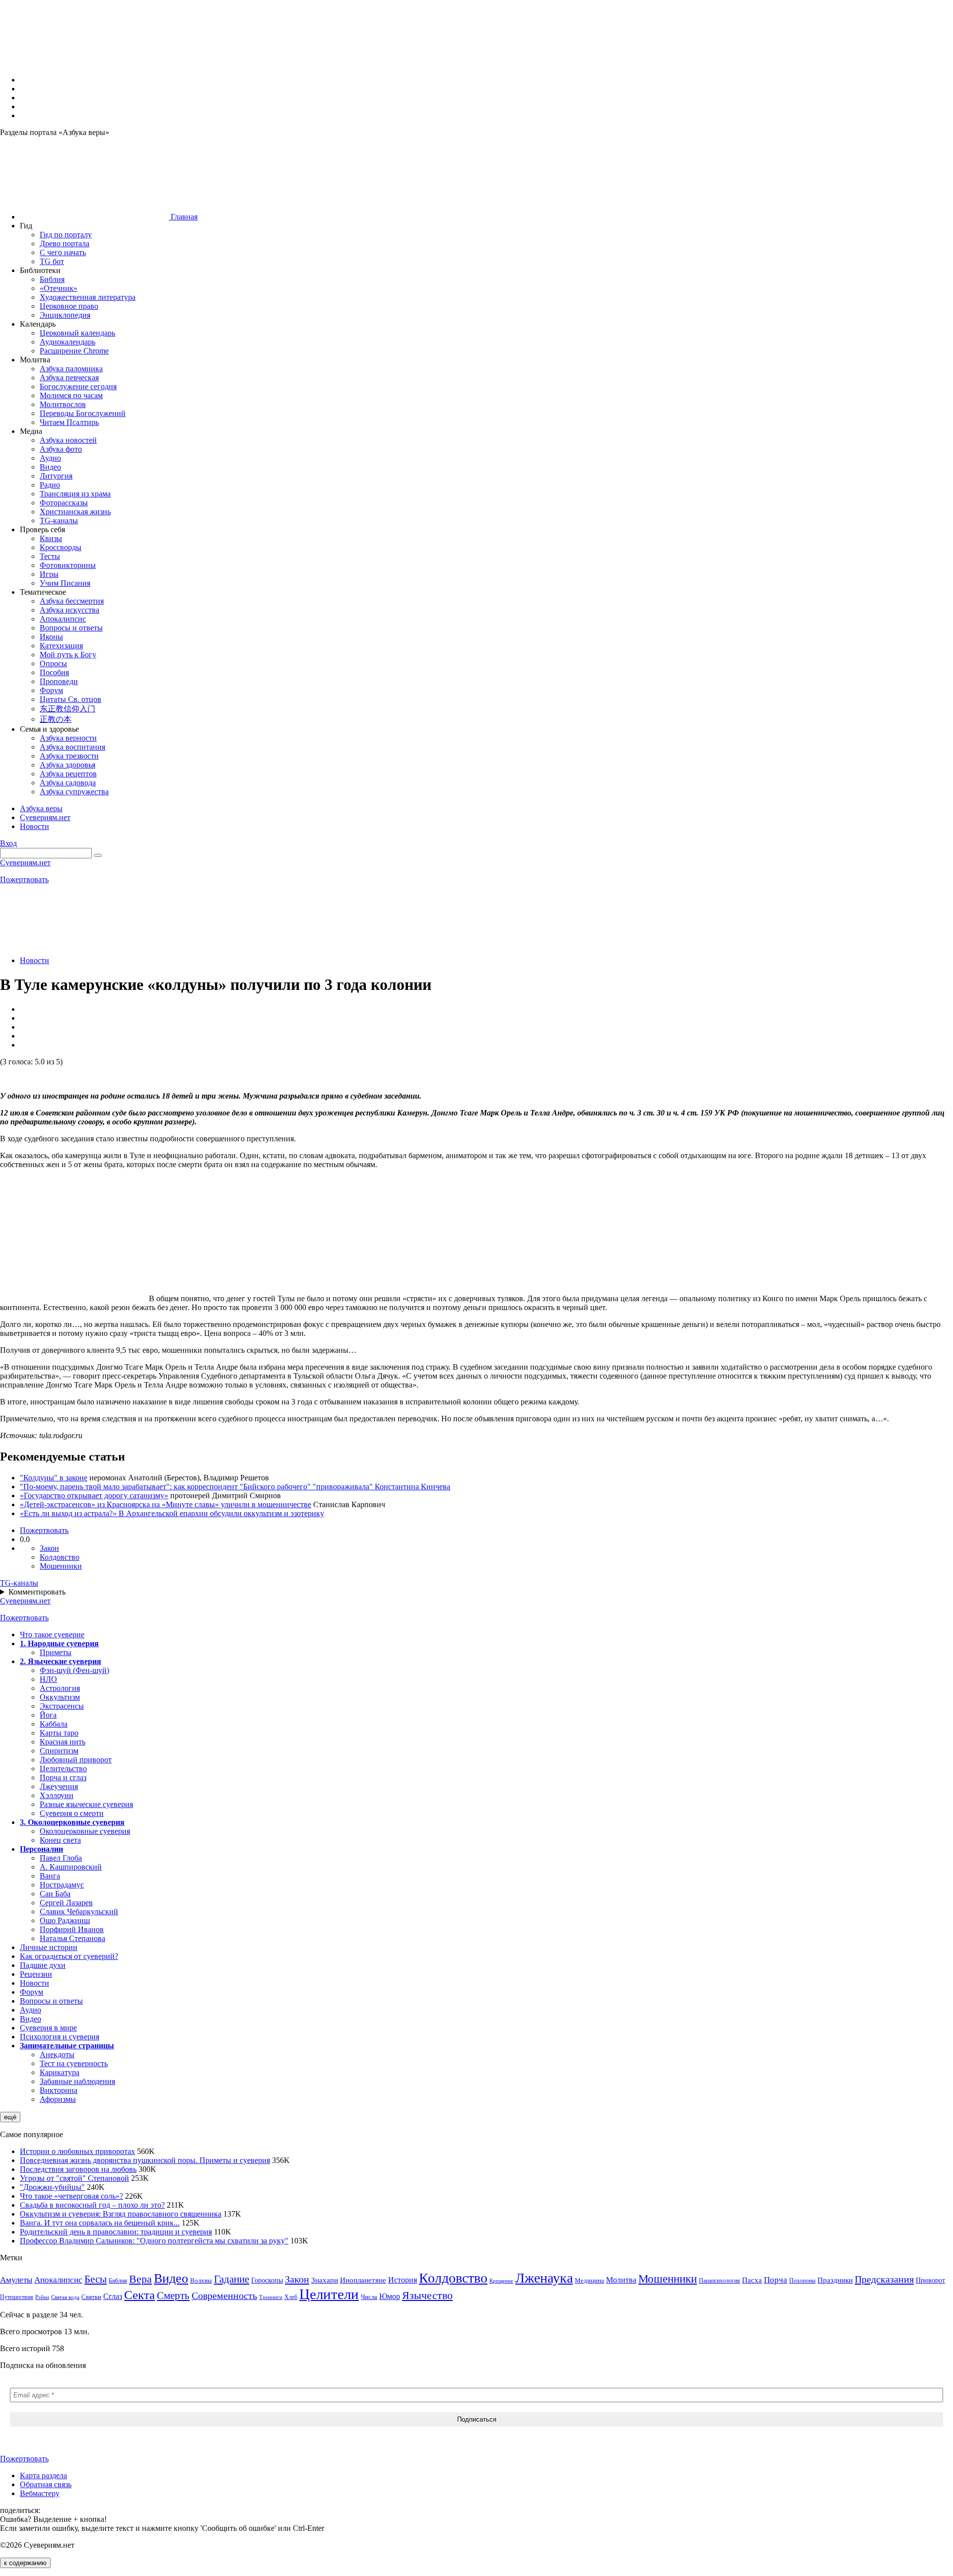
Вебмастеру (40, 2493)
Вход (8, 843)
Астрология (60, 1688)
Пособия (54, 672)
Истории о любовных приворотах (77, 2151)
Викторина (59, 2090)
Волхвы (201, 2280)
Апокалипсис (63, 619)
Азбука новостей (68, 440)
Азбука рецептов (68, 774)
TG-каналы (59, 521)
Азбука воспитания (72, 747)
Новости (34, 960)
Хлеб (291, 2297)
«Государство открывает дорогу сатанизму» (94, 1496)
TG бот (52, 261)
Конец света (60, 1840)
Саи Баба (55, 1894)
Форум (51, 690)
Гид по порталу (66, 235)
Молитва (621, 2280)
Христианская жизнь (75, 512)
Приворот (930, 2280)
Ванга (50, 1876)
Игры (49, 574)
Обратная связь (46, 2484)
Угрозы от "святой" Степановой (74, 2178)
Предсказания (884, 2279)
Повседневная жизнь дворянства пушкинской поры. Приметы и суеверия (145, 2160)
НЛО (48, 1679)
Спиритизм (59, 1751)
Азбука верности (68, 738)
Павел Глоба (61, 1858)
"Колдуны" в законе (54, 1478)
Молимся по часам (71, 395)
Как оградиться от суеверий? (69, 1956)
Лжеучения (59, 1786)
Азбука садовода (68, 783)
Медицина (589, 2280)
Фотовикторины (68, 565)
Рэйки (42, 2297)
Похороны (802, 2281)
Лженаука (544, 2278)
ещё (10, 2117)
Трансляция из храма (75, 494)
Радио (50, 485)
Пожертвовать (24, 879)
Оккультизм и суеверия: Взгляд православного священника (121, 2214)
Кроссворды (61, 547)
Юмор (390, 2296)
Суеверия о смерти (72, 1813)
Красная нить (63, 1742)
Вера (140, 2279)
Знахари (325, 2280)
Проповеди (59, 681)
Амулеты (16, 2280)
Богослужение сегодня (78, 386)
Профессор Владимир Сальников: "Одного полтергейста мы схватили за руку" (154, 2241)
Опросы (53, 663)
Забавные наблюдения (77, 2081)
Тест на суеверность (74, 2063)
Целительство (63, 1769)
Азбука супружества (74, 792)
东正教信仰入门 (68, 709)
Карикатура (60, 2072)
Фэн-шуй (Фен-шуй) (74, 1670)
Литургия (56, 476)
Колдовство (60, 1557)
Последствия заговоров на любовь (78, 2169)
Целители (329, 2294)
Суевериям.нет (25, 863)
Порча (776, 2280)
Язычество (427, 2295)
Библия (52, 279)
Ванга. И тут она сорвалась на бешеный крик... (100, 2223)
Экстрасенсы (62, 1706)
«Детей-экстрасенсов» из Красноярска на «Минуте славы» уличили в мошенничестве (166, 1504)
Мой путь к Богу (68, 655)
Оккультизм (60, 1697)
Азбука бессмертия (72, 601)
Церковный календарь (77, 333)
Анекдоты (57, 2054)
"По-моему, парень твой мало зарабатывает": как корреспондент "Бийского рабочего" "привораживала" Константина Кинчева (235, 1487)
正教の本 (56, 719)
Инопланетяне (363, 2280)
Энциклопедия (65, 315)
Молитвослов (63, 404)
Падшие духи (43, 1965)
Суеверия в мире (48, 2028)
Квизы (51, 538)
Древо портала (65, 244)
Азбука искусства (69, 610)
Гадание (232, 2279)
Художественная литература (88, 297)
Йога (48, 1715)
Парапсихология (719, 2281)
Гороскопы (267, 2280)
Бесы (96, 2279)
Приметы (56, 1652)
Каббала (54, 1724)
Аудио (50, 458)
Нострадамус (62, 1885)
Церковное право (69, 306)
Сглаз (113, 2296)
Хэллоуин (57, 1795)
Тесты (50, 556)
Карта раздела (43, 2475)
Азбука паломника (71, 369)
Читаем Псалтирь (69, 422)
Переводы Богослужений (83, 413)
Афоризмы (58, 2099)
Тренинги (271, 2297)
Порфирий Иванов (72, 1929)
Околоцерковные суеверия (85, 1831)
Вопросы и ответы (71, 628)
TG (19, 1583)
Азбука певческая (69, 378)
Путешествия (17, 2297)
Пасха (752, 2280)
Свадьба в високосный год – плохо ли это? (92, 2205)
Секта (139, 2295)
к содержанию (25, 2563)
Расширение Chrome (74, 351)
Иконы (51, 637)
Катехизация (61, 646)
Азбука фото (61, 449)
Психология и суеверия (60, 2037)
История (403, 2280)
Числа (369, 2297)
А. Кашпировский (71, 1867)
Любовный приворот (76, 1760)
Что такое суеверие (52, 1635)
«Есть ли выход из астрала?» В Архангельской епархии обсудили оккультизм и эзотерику (172, 1513)
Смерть (173, 2296)
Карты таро (59, 1733)
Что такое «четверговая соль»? (71, 2196)
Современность (224, 2296)
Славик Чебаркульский (79, 1912)
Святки (91, 2297)
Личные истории (49, 1947)
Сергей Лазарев (66, 1903)
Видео (50, 467)
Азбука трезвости (69, 756)
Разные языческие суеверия (86, 1804)
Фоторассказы (64, 503)
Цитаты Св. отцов (70, 699)
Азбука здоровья (68, 765)
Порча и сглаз (63, 1777)
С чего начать (63, 252)
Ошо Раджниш (65, 1920)
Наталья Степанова (72, 1938)
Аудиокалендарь (68, 342)
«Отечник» (59, 288)
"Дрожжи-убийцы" (52, 2187)
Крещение (501, 2281)
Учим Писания (65, 583)
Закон (49, 1548)
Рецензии (36, 1974)
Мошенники (61, 1566)
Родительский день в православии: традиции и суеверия (116, 2232)
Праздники (835, 2280)
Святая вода (65, 2297)
